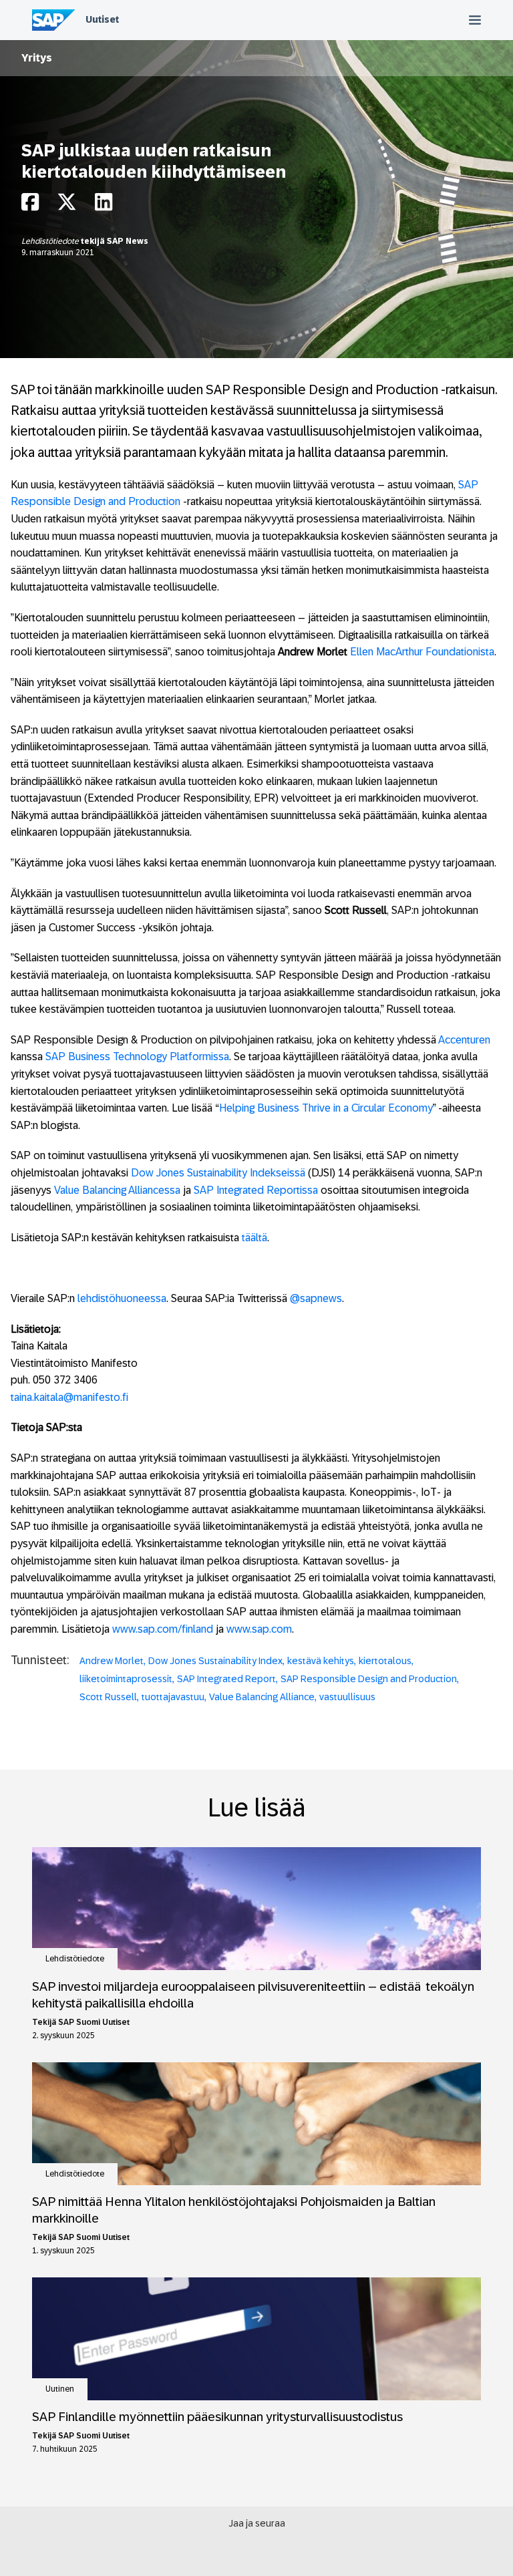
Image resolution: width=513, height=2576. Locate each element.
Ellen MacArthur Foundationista (422, 652)
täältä (254, 1238)
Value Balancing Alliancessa (117, 1190)
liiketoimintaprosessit (126, 1679)
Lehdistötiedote (51, 241)
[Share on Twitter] (67, 205)
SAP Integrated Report (226, 1679)
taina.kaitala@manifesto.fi (69, 1397)
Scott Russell (108, 1697)
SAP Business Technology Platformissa (137, 1057)
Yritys (37, 58)
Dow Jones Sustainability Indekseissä (218, 1173)
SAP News (128, 241)
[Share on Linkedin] (104, 205)
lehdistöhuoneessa (122, 1298)
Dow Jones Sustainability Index (215, 1661)
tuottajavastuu (173, 1697)
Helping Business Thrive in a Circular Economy (326, 1108)
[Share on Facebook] (30, 205)
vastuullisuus (347, 1697)
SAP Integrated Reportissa (256, 1190)
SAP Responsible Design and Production (369, 1679)
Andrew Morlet (112, 1661)
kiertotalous (385, 1661)
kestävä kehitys (321, 1661)
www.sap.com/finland (163, 1629)
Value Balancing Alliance (262, 1697)
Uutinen (60, 2389)
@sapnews (316, 1298)
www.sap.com (259, 1629)
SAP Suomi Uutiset (94, 2022)
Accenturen (464, 1040)
